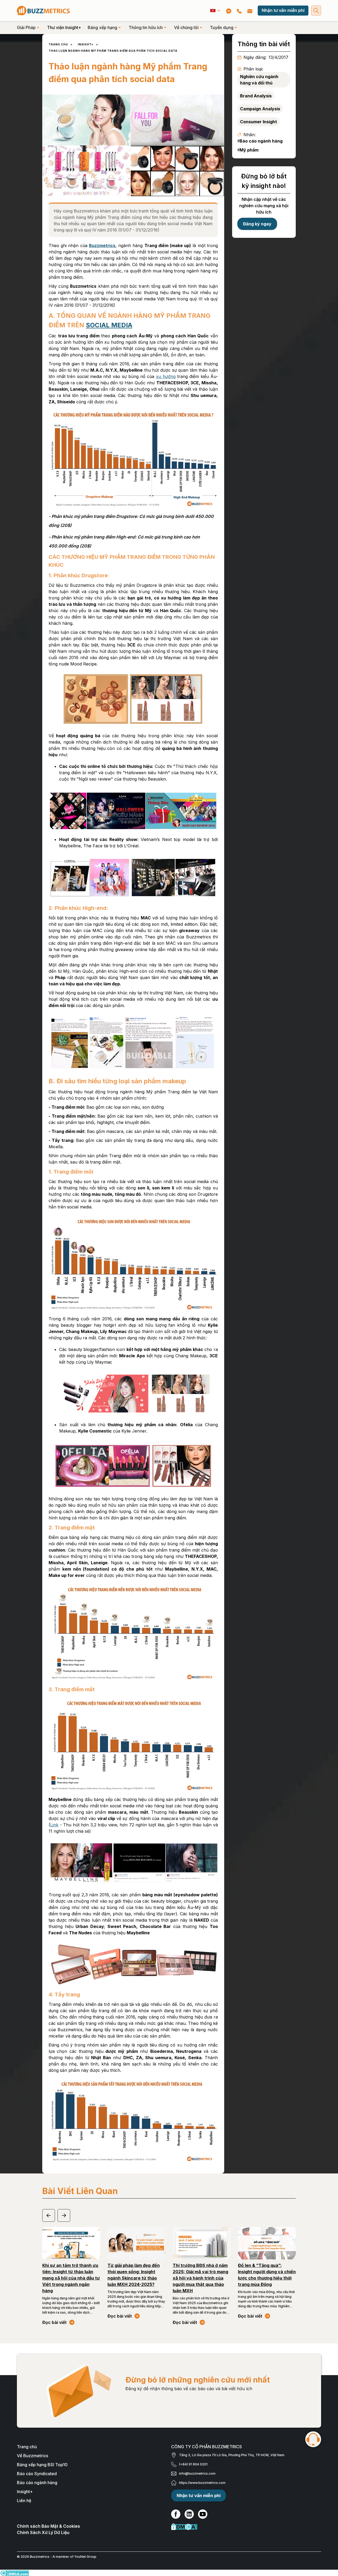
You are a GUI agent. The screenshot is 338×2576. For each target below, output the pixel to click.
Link (54, 1825)
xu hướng (166, 376)
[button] (215, 11)
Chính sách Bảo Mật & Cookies (48, 2526)
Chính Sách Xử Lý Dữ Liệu (43, 2532)
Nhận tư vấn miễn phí (283, 10)
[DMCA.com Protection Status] (246, 2527)
